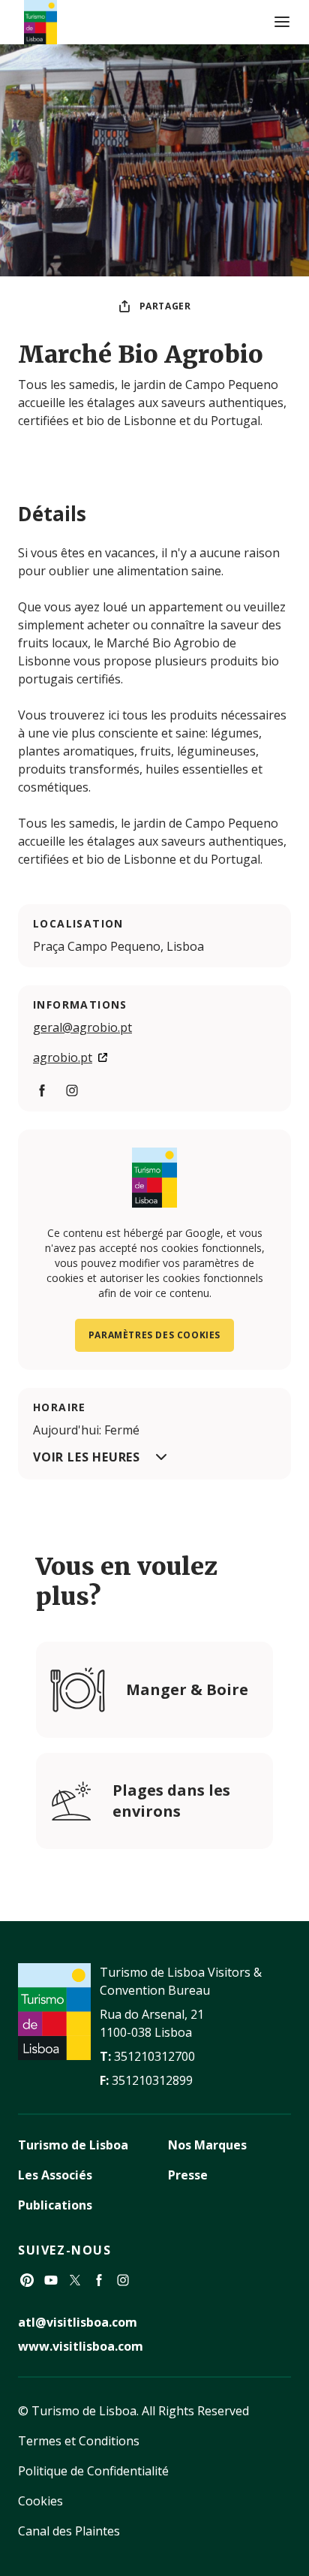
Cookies (40, 2501)
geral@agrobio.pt (82, 1027)
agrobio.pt (63, 1057)
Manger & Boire (187, 1689)
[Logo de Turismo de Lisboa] (40, 22)
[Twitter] (75, 2280)
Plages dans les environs (171, 1801)
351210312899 (152, 2080)
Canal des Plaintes (69, 2531)
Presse (188, 2175)
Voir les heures (87, 1457)
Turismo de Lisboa (73, 2145)
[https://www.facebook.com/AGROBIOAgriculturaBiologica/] (42, 1090)
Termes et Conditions (79, 2441)
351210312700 (154, 2056)
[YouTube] (51, 2280)
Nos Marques (207, 2145)
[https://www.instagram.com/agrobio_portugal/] (72, 1090)
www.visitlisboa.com (81, 2346)
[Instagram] (123, 2280)
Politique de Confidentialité (93, 2471)
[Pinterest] (27, 2280)
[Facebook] (99, 2280)
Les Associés (55, 2175)
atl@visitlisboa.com (78, 2322)
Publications (55, 2205)
